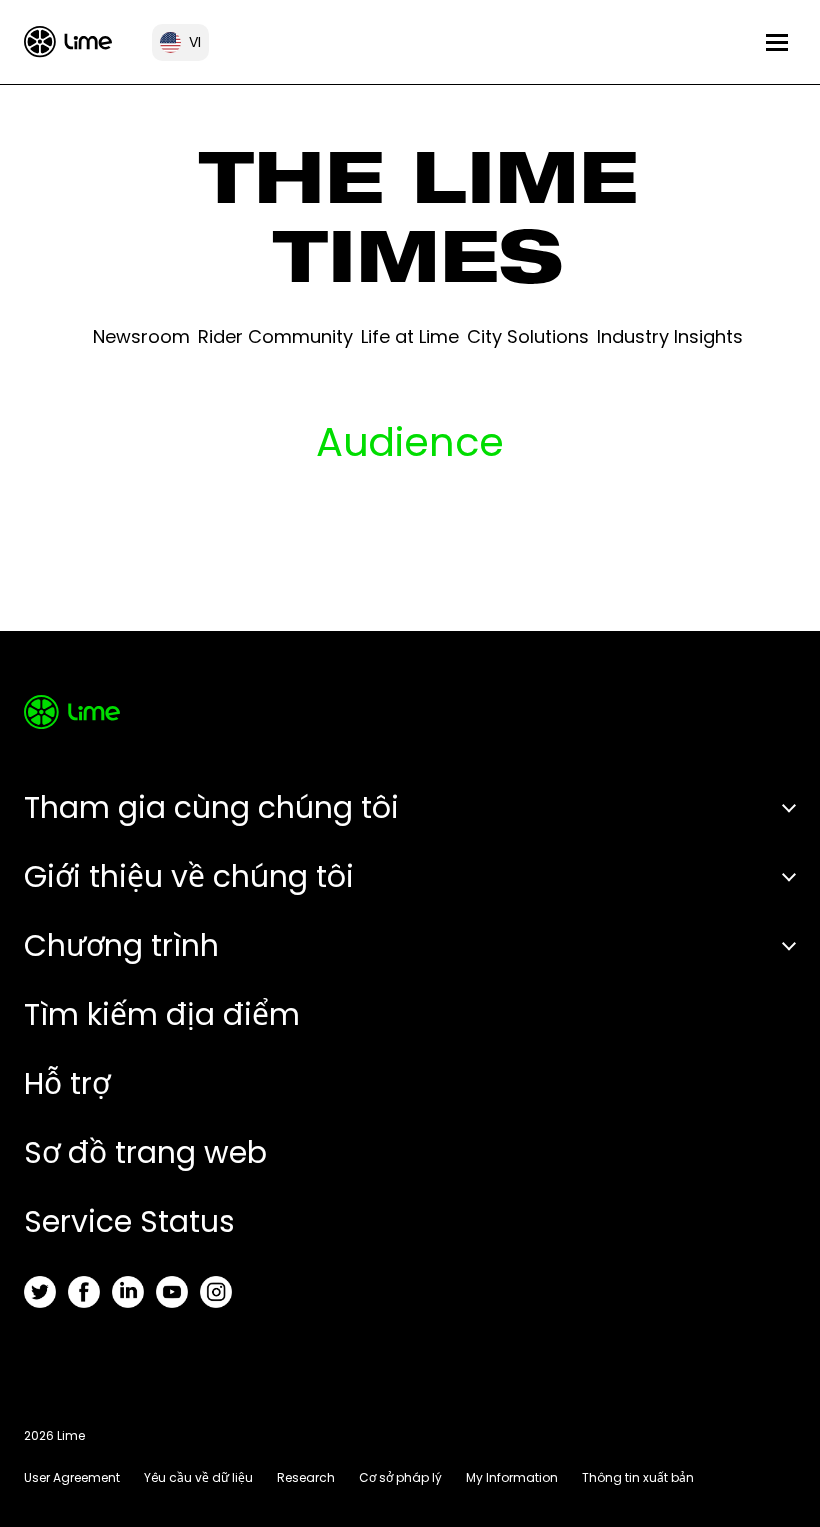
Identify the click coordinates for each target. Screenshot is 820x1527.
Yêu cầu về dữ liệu (198, 1477)
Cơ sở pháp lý (400, 1477)
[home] (68, 41)
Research (306, 1477)
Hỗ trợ (67, 1083)
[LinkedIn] (128, 1292)
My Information (512, 1477)
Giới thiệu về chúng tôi (189, 876)
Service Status (129, 1221)
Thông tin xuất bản (638, 1477)
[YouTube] (172, 1292)
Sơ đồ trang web (145, 1152)
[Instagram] (216, 1292)
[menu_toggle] (777, 42)
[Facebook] (84, 1292)
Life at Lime (410, 336)
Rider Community (275, 336)
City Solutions (528, 336)
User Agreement (72, 1477)
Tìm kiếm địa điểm (162, 1014)
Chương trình (121, 945)
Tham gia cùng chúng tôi (211, 807)
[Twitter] (40, 1292)
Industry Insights (670, 336)
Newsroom (141, 336)
